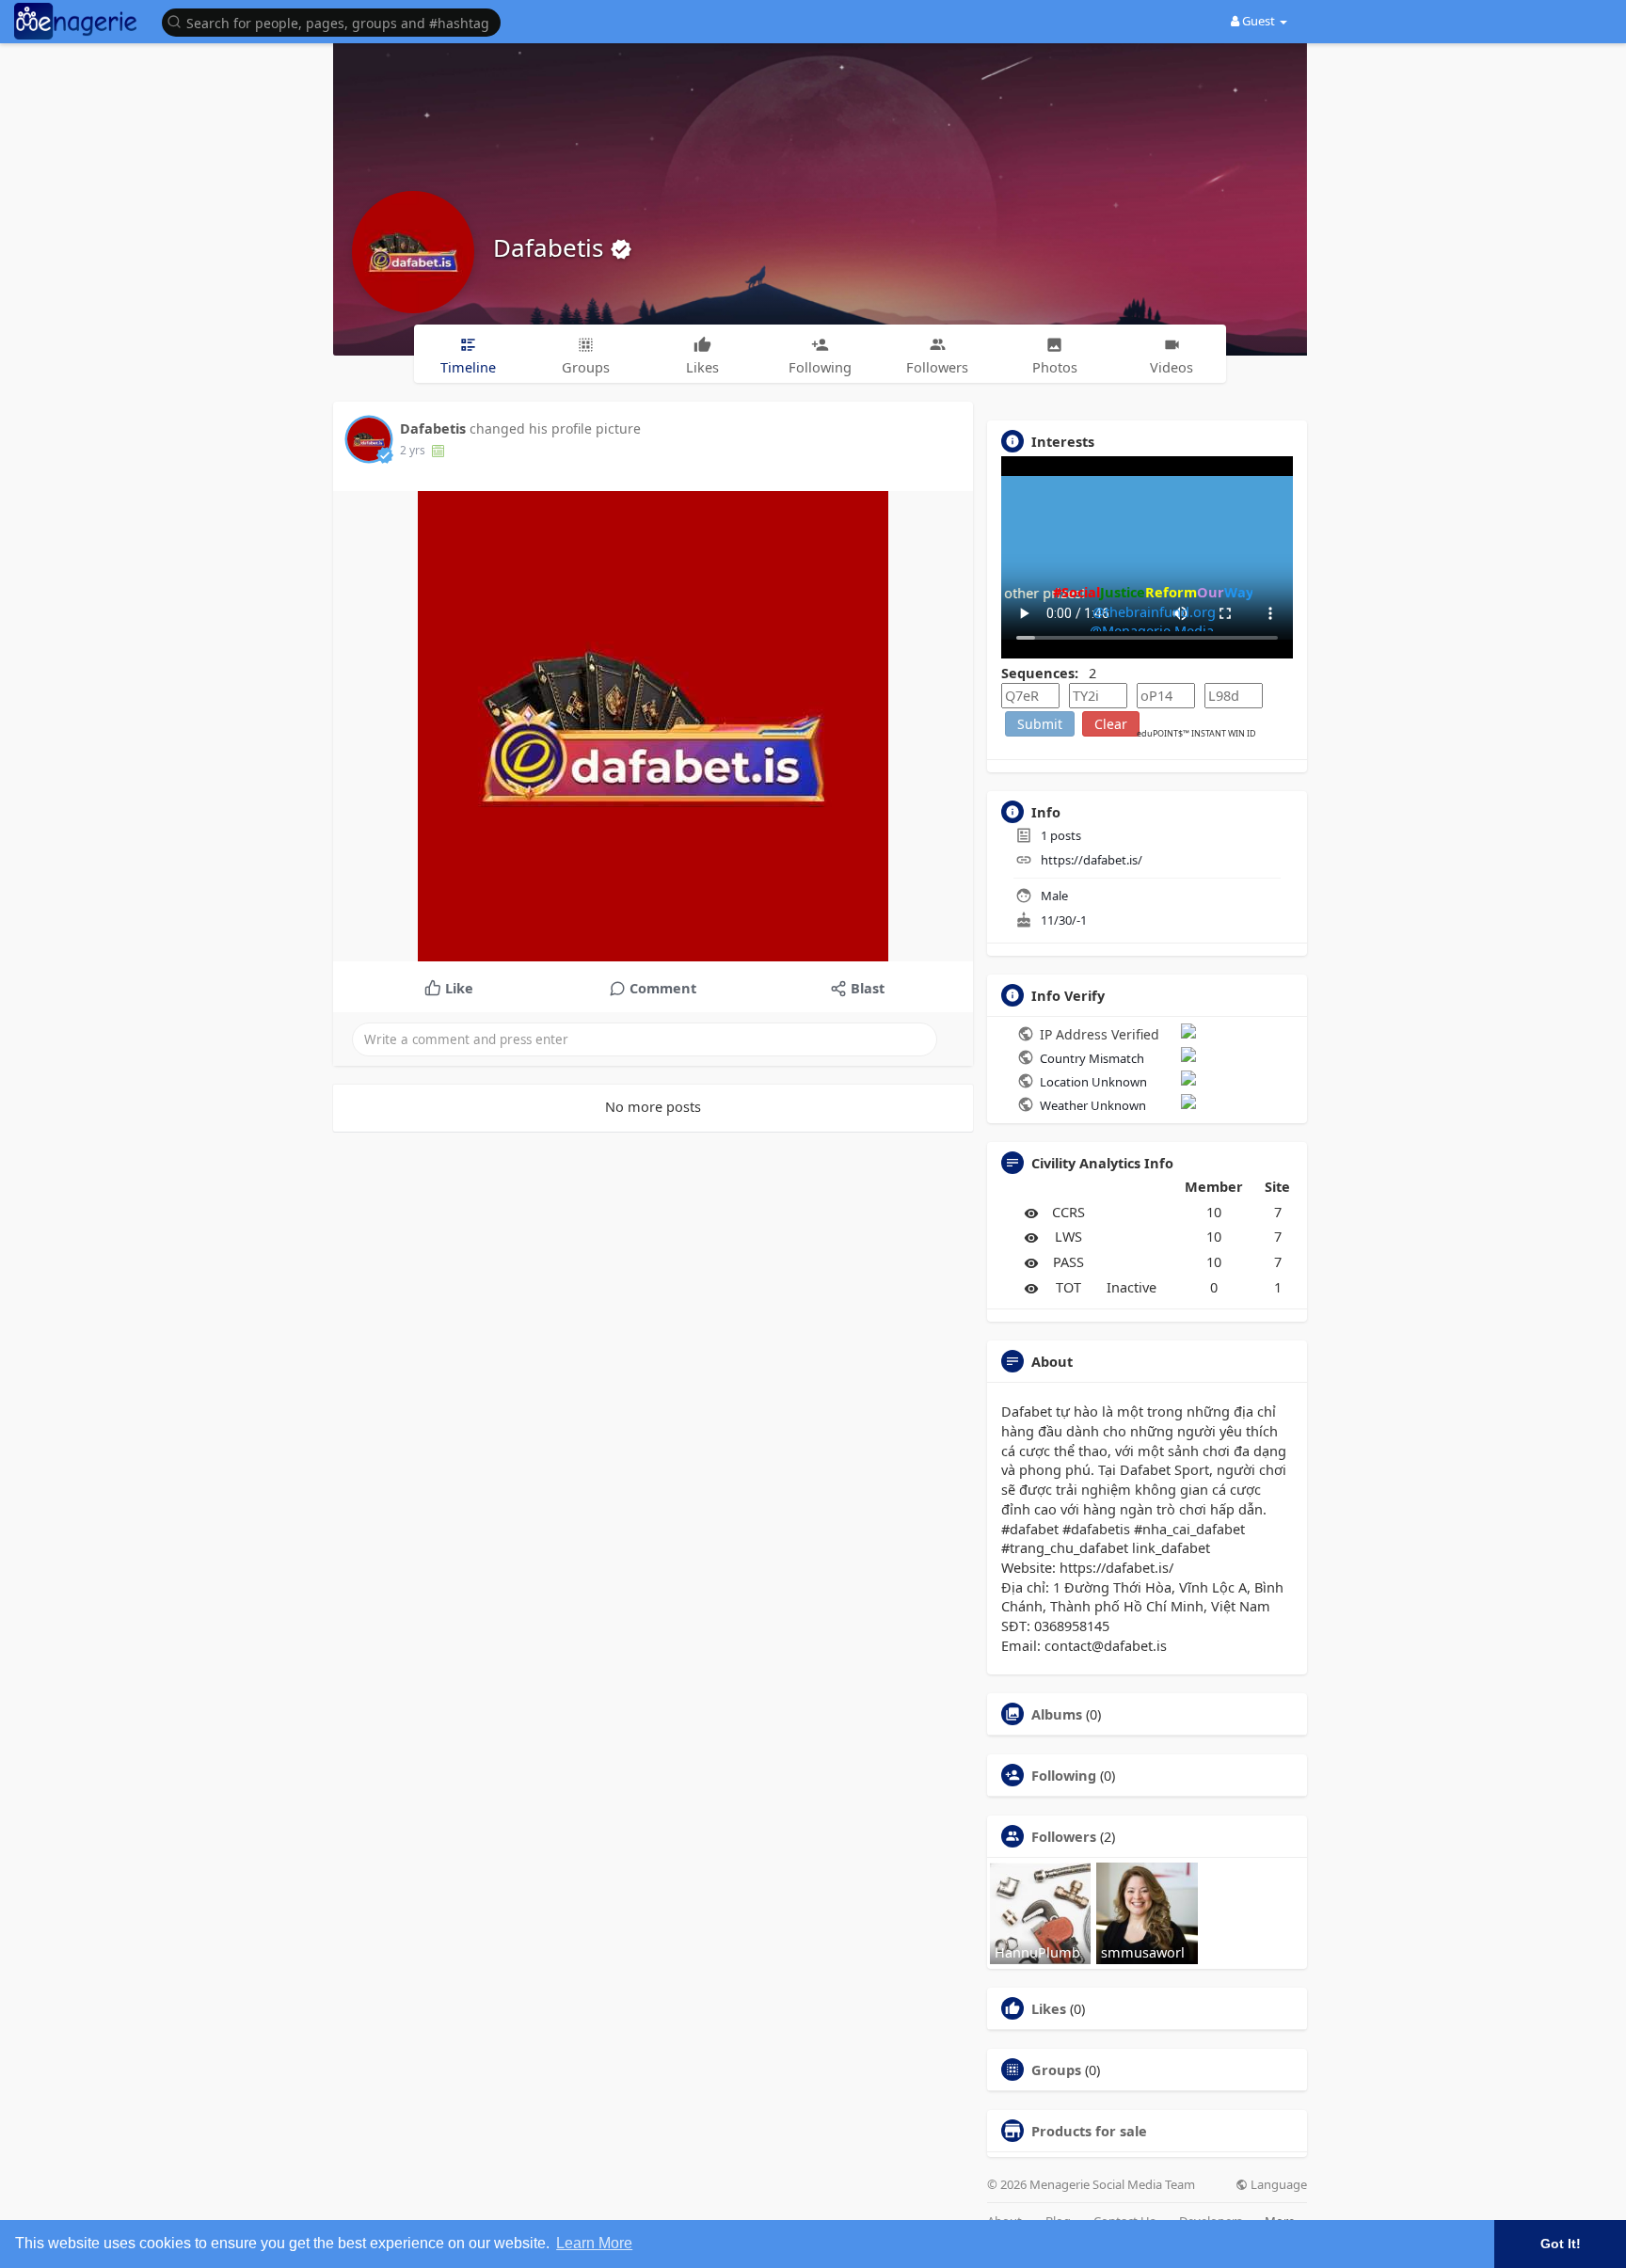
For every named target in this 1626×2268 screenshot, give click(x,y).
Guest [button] (1259, 21)
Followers (1064, 1836)
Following (1064, 1775)
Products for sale (1089, 2131)
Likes (1049, 2008)
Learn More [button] (594, 2243)
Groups (1056, 2070)
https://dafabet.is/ (1092, 860)
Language (1277, 2185)
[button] (336, 21)
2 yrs (413, 450)
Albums (1057, 1714)
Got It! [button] (1561, 2244)
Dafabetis (551, 247)
